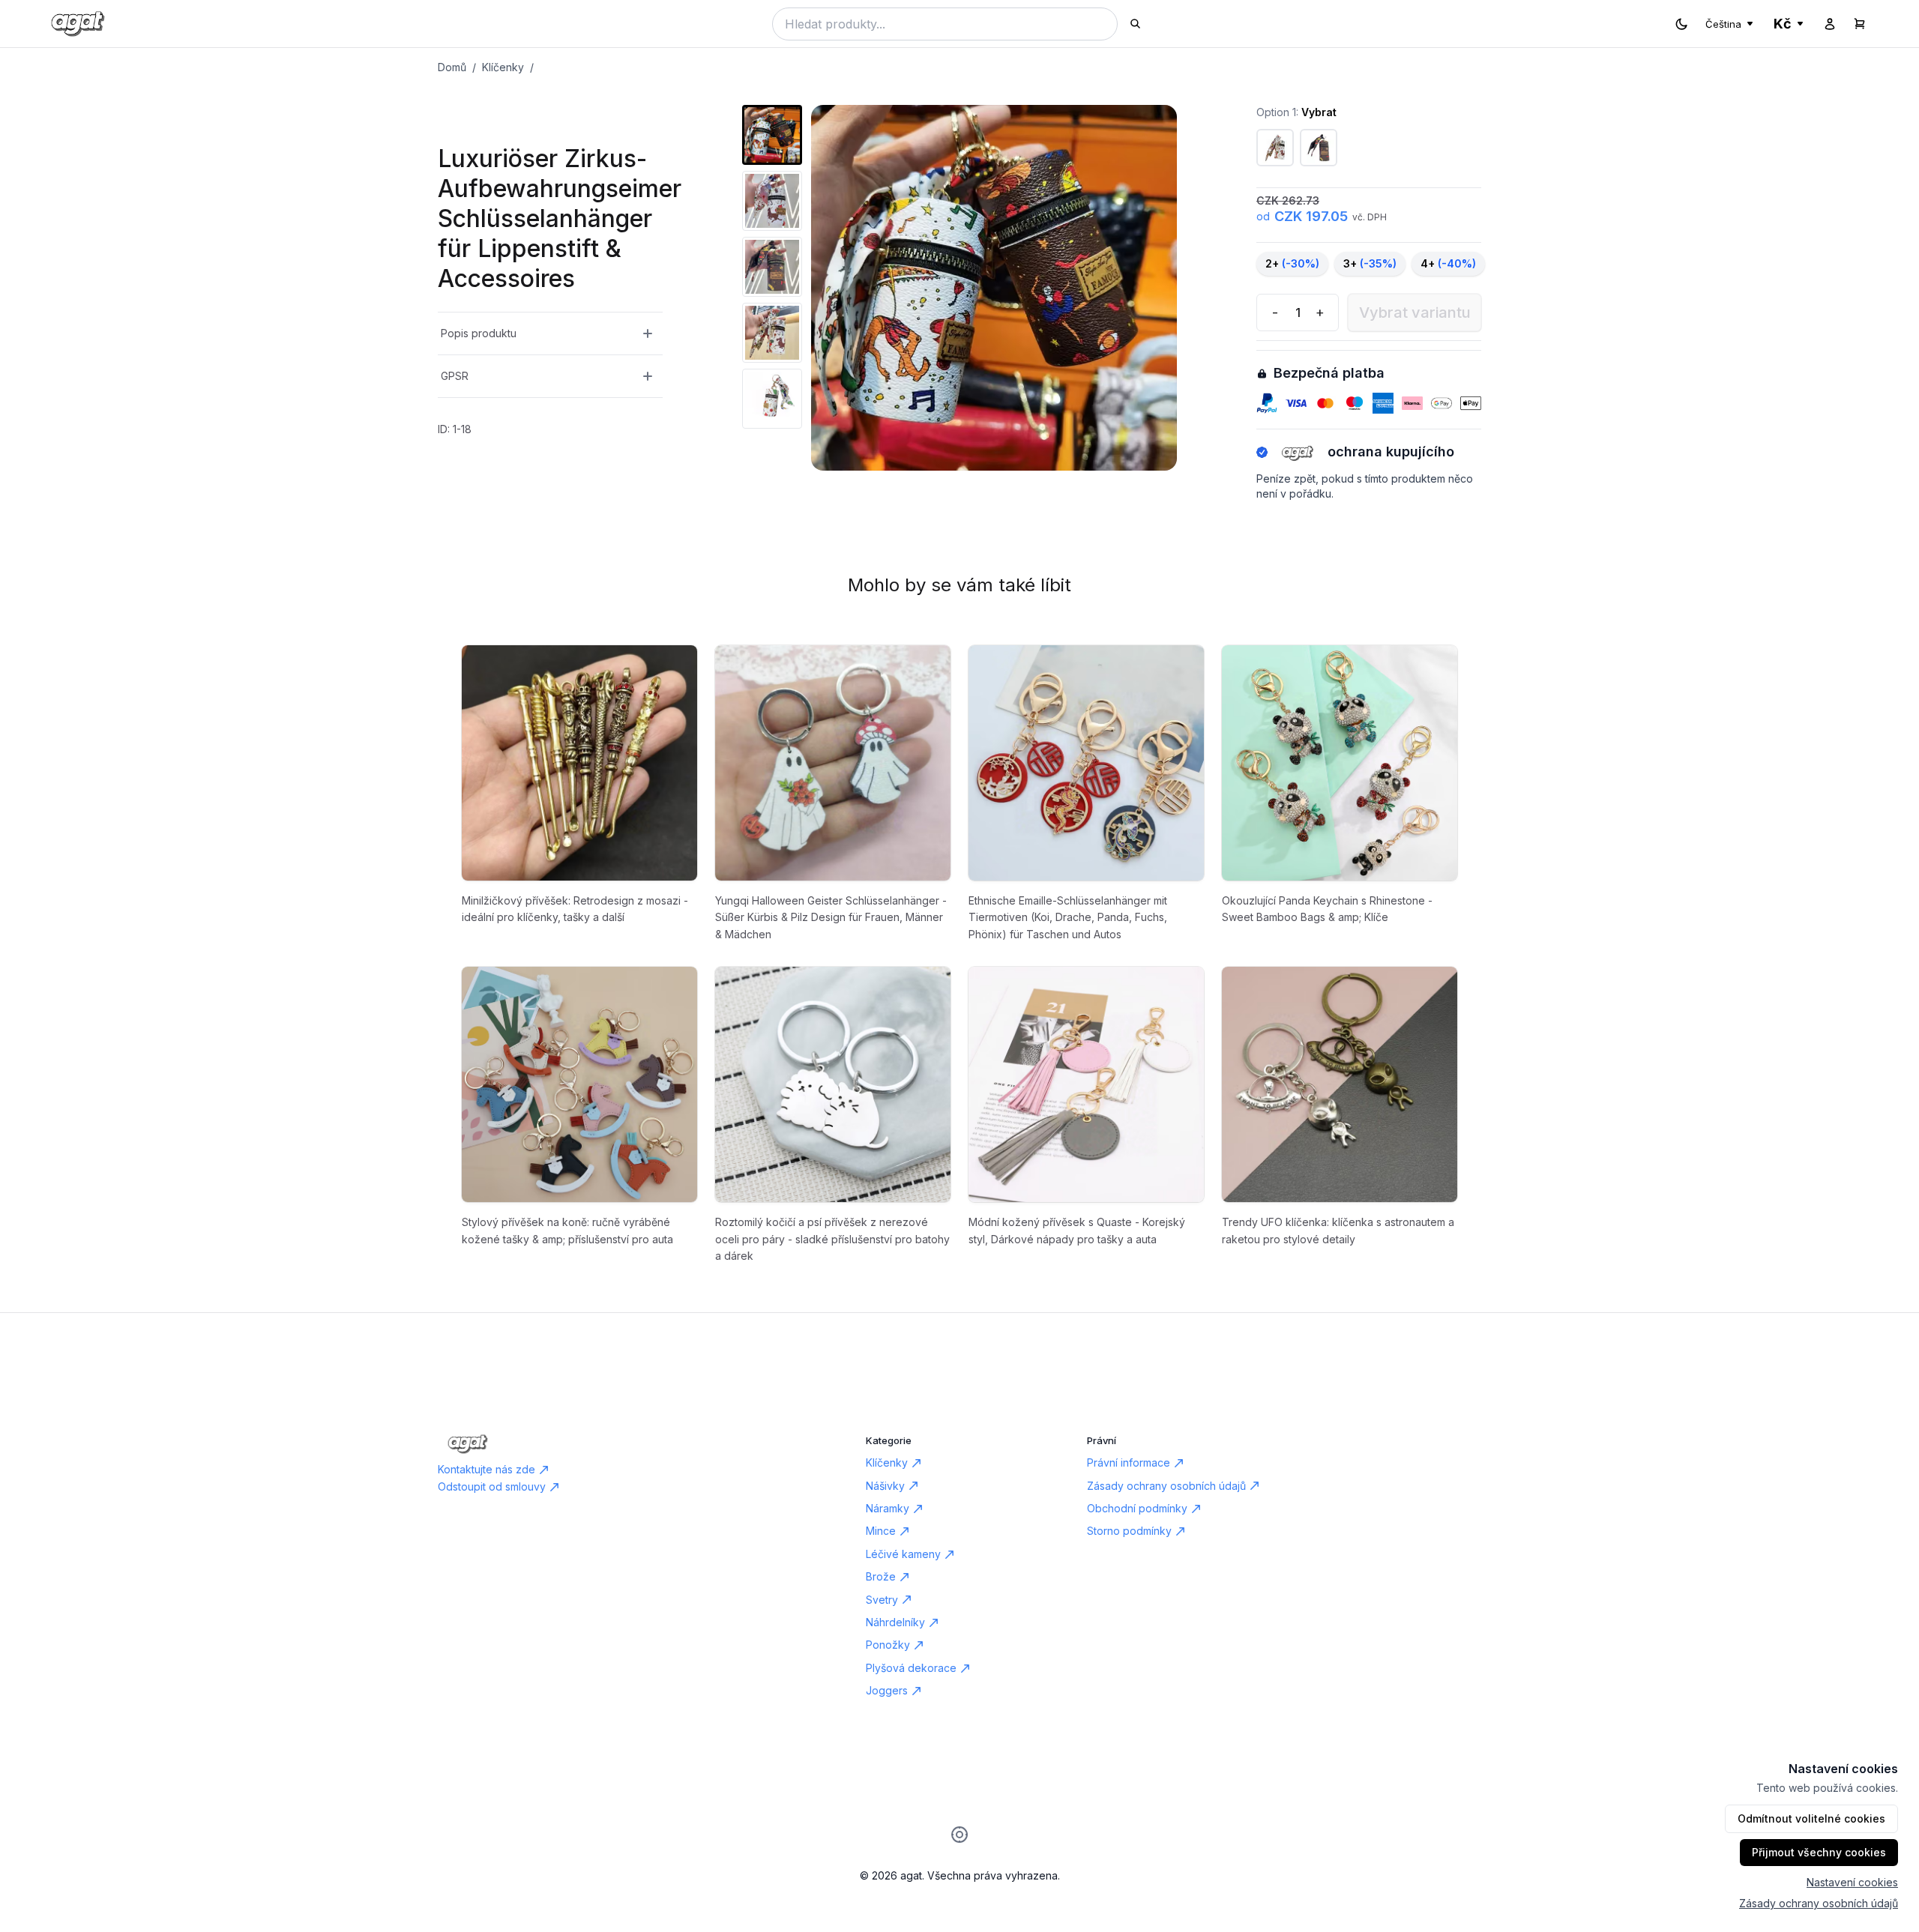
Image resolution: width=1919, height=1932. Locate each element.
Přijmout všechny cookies (1819, 1852)
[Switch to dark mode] (1681, 24)
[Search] (1135, 24)
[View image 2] (772, 201)
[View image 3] (772, 267)
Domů (452, 67)
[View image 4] (772, 333)
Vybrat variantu (1415, 313)
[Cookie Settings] (959, 1835)
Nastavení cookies (1852, 1882)
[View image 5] (772, 399)
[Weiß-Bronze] (1275, 148)
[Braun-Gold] (1319, 148)
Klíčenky (503, 67)
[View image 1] (772, 135)
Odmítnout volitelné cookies (1811, 1818)
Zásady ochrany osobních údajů (1819, 1903)
